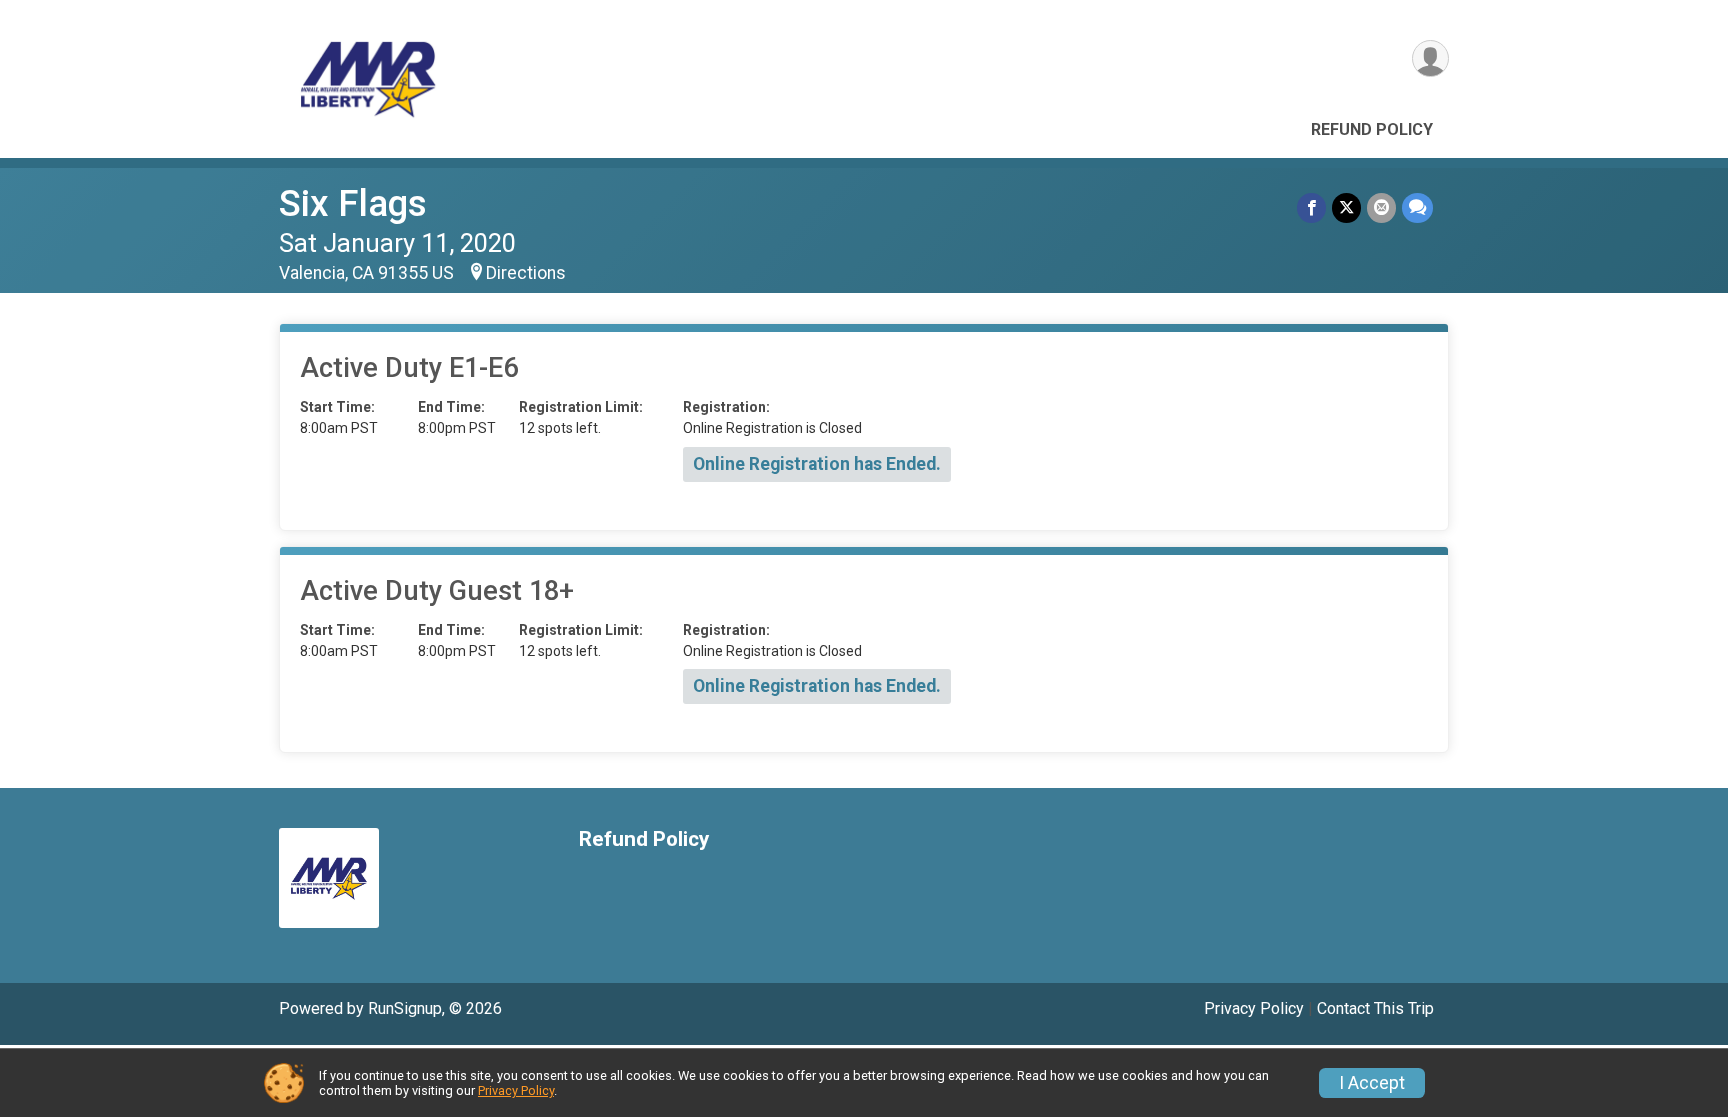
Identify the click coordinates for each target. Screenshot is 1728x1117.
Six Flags (353, 203)
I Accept (1372, 1083)
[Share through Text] (1417, 207)
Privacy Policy (1254, 1008)
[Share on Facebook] (1311, 207)
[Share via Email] (1381, 207)
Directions (526, 273)
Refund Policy (1372, 129)
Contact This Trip (1375, 1008)
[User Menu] (1430, 58)
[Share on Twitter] (1346, 207)
